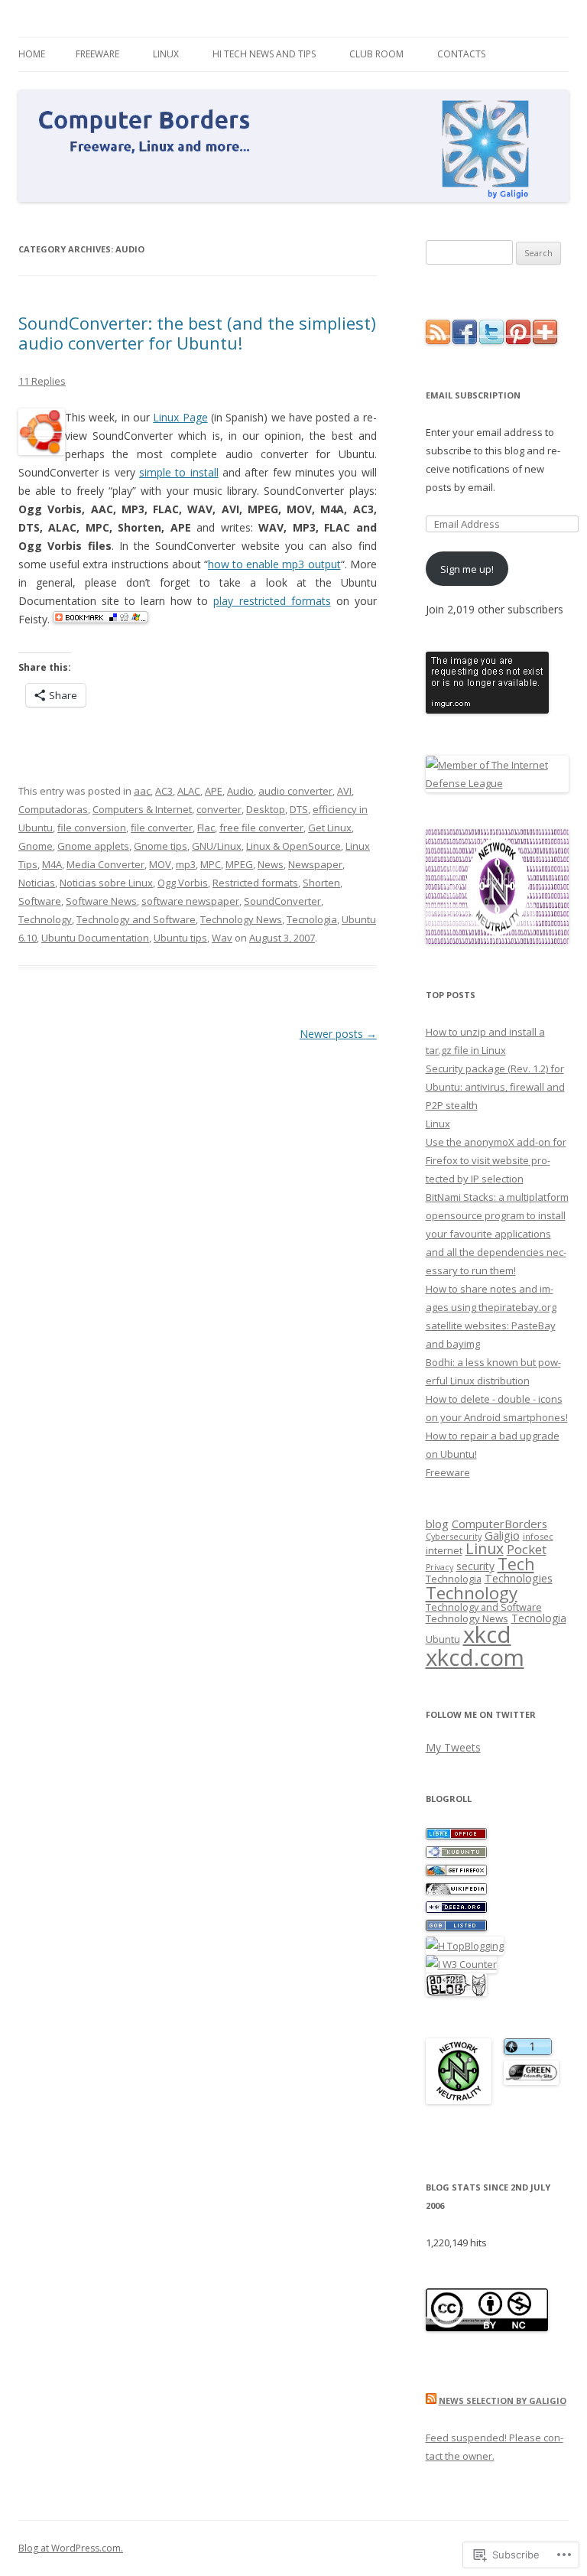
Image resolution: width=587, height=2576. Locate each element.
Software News (101, 901)
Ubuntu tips (180, 938)
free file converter (261, 828)
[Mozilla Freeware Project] (456, 1872)
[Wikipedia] (456, 1891)
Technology (45, 919)
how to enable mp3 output (274, 564)
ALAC (189, 791)
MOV (160, 864)
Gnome (36, 846)
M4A (52, 864)
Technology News (241, 919)
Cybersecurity (454, 1536)
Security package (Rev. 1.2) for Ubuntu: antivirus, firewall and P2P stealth (495, 1087)
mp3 (186, 864)
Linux (166, 54)
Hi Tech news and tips (264, 54)
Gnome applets (93, 846)
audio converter (295, 791)
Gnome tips (161, 846)
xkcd (487, 1634)
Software (40, 901)
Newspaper (315, 864)
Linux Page (180, 417)
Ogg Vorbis (183, 883)
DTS (299, 809)
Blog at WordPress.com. (71, 2548)
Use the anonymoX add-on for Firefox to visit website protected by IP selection (496, 1160)
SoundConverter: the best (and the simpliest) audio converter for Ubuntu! (197, 333)
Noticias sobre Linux (106, 883)
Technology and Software (136, 919)
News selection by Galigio (503, 2400)
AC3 (164, 791)
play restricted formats (272, 601)
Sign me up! (467, 569)
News (271, 864)
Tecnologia (312, 919)
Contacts (461, 54)
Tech (516, 1564)
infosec (538, 1536)
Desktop (266, 809)
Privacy (439, 1567)
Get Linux (330, 828)
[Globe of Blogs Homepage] (456, 1927)
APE (214, 791)
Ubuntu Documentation (95, 938)
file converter (162, 828)
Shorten (321, 883)
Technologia (454, 1579)
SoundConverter (282, 901)
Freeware (97, 54)
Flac (206, 828)
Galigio (502, 1535)
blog (437, 1524)
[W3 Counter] (461, 1964)
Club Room (376, 54)
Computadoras (53, 809)
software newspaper (190, 901)
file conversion (92, 828)
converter (219, 809)
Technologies (519, 1578)
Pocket (527, 1549)
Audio (240, 791)
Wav (222, 938)
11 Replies (42, 381)
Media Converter (105, 864)
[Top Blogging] (465, 1946)
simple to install (179, 472)
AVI (344, 791)
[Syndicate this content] (431, 2400)
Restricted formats (255, 883)
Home (32, 54)
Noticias (37, 883)
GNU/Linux (217, 846)
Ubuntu (443, 1639)
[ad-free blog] (456, 1992)
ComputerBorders (499, 1524)
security (475, 1566)
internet (444, 1551)
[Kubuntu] (456, 1854)
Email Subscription (473, 395)
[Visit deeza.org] (456, 1909)
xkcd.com (475, 1657)
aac (142, 791)
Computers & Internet (142, 809)
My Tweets (453, 1747)
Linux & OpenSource (293, 846)
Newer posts (338, 1034)
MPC (211, 864)
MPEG (239, 864)
